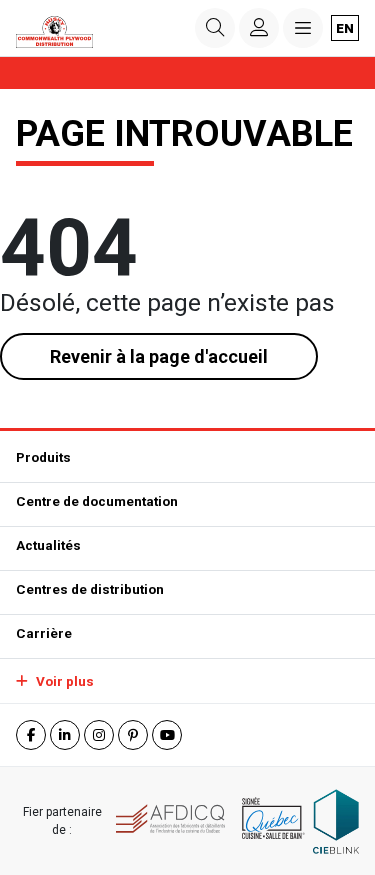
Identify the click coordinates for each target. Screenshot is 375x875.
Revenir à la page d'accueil (159, 356)
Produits (43, 457)
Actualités (48, 545)
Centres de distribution (90, 589)
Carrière (44, 633)
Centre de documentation (97, 501)
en (345, 28)
